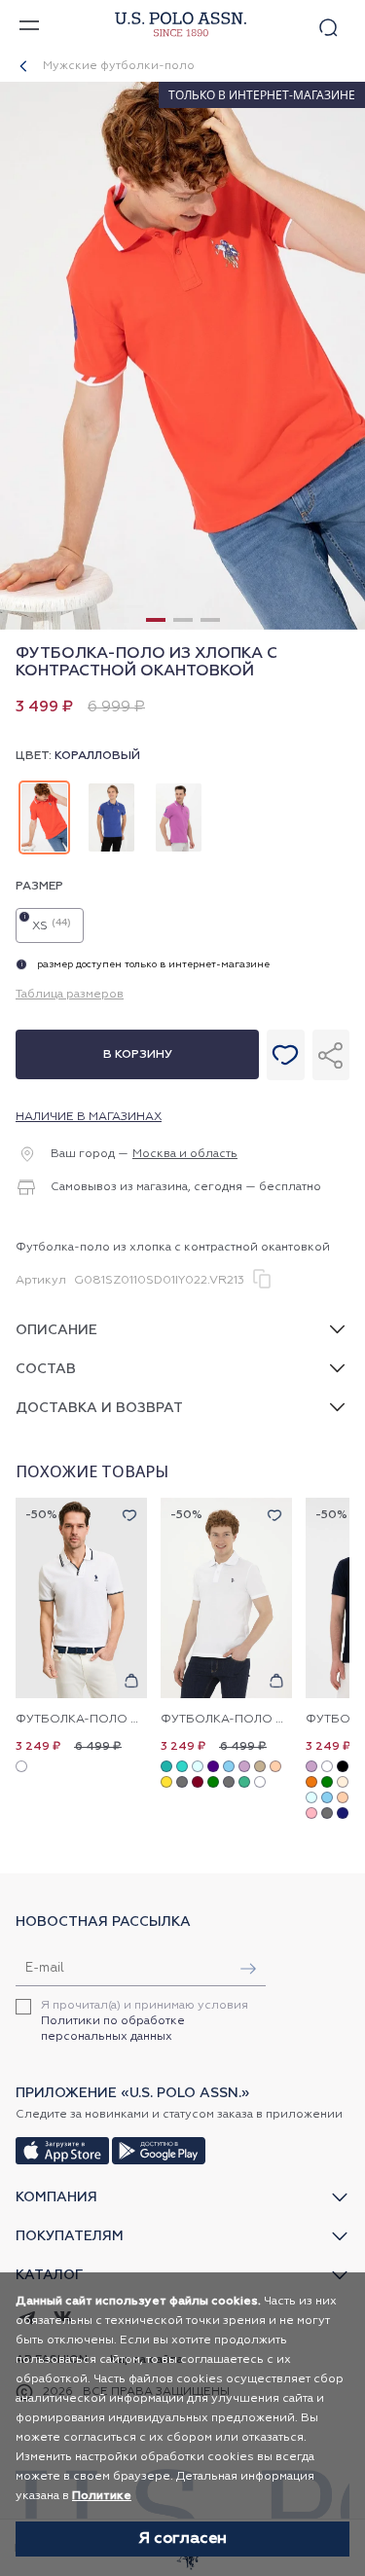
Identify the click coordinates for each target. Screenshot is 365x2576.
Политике (102, 2496)
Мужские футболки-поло (119, 66)
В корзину (138, 1055)
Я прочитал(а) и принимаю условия (145, 2021)
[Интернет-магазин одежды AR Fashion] (178, 25)
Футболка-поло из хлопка (226, 1720)
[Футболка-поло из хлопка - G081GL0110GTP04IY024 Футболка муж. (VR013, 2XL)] (226, 1598)
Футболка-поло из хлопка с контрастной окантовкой (81, 1720)
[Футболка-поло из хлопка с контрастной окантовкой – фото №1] (182, 627)
